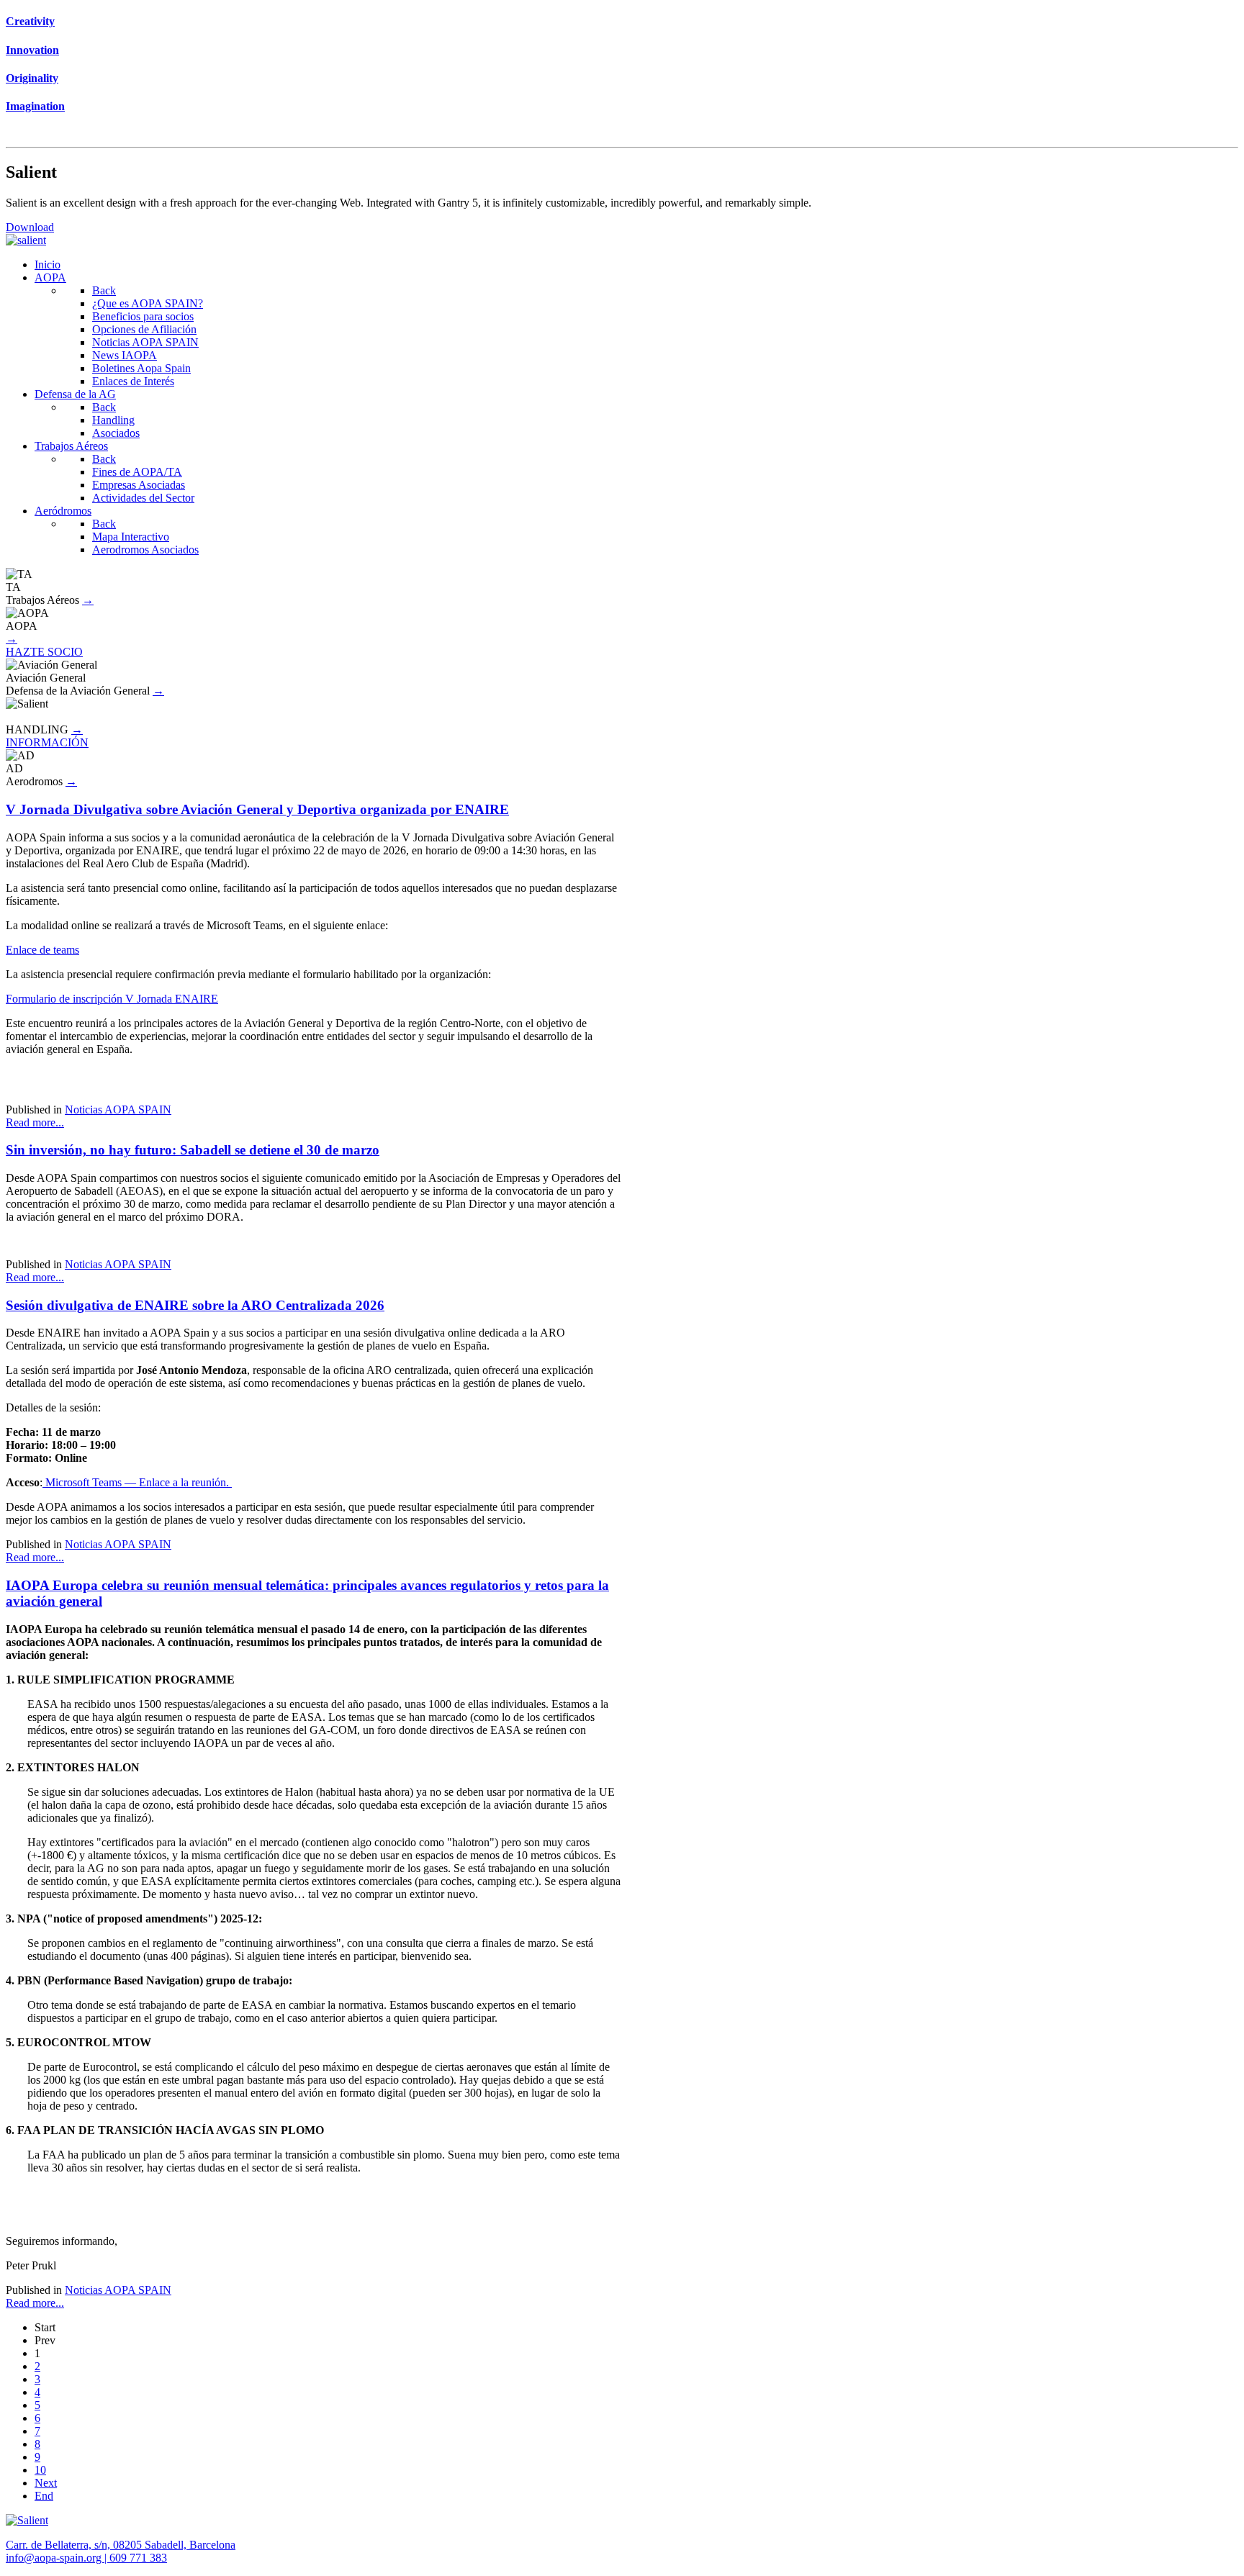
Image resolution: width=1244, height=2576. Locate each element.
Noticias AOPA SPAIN (118, 1110)
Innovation (32, 50)
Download (30, 227)
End (44, 2496)
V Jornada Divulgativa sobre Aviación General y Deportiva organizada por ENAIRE (257, 809)
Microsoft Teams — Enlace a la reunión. (137, 1482)
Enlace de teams (42, 950)
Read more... (35, 1122)
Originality (32, 78)
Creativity (30, 21)
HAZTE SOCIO (44, 652)
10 (40, 2470)
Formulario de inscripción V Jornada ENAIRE (112, 999)
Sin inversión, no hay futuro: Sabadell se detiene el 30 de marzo (193, 1150)
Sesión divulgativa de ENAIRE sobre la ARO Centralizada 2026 (195, 1305)
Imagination (35, 106)
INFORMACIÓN (47, 742)
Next (46, 2483)
